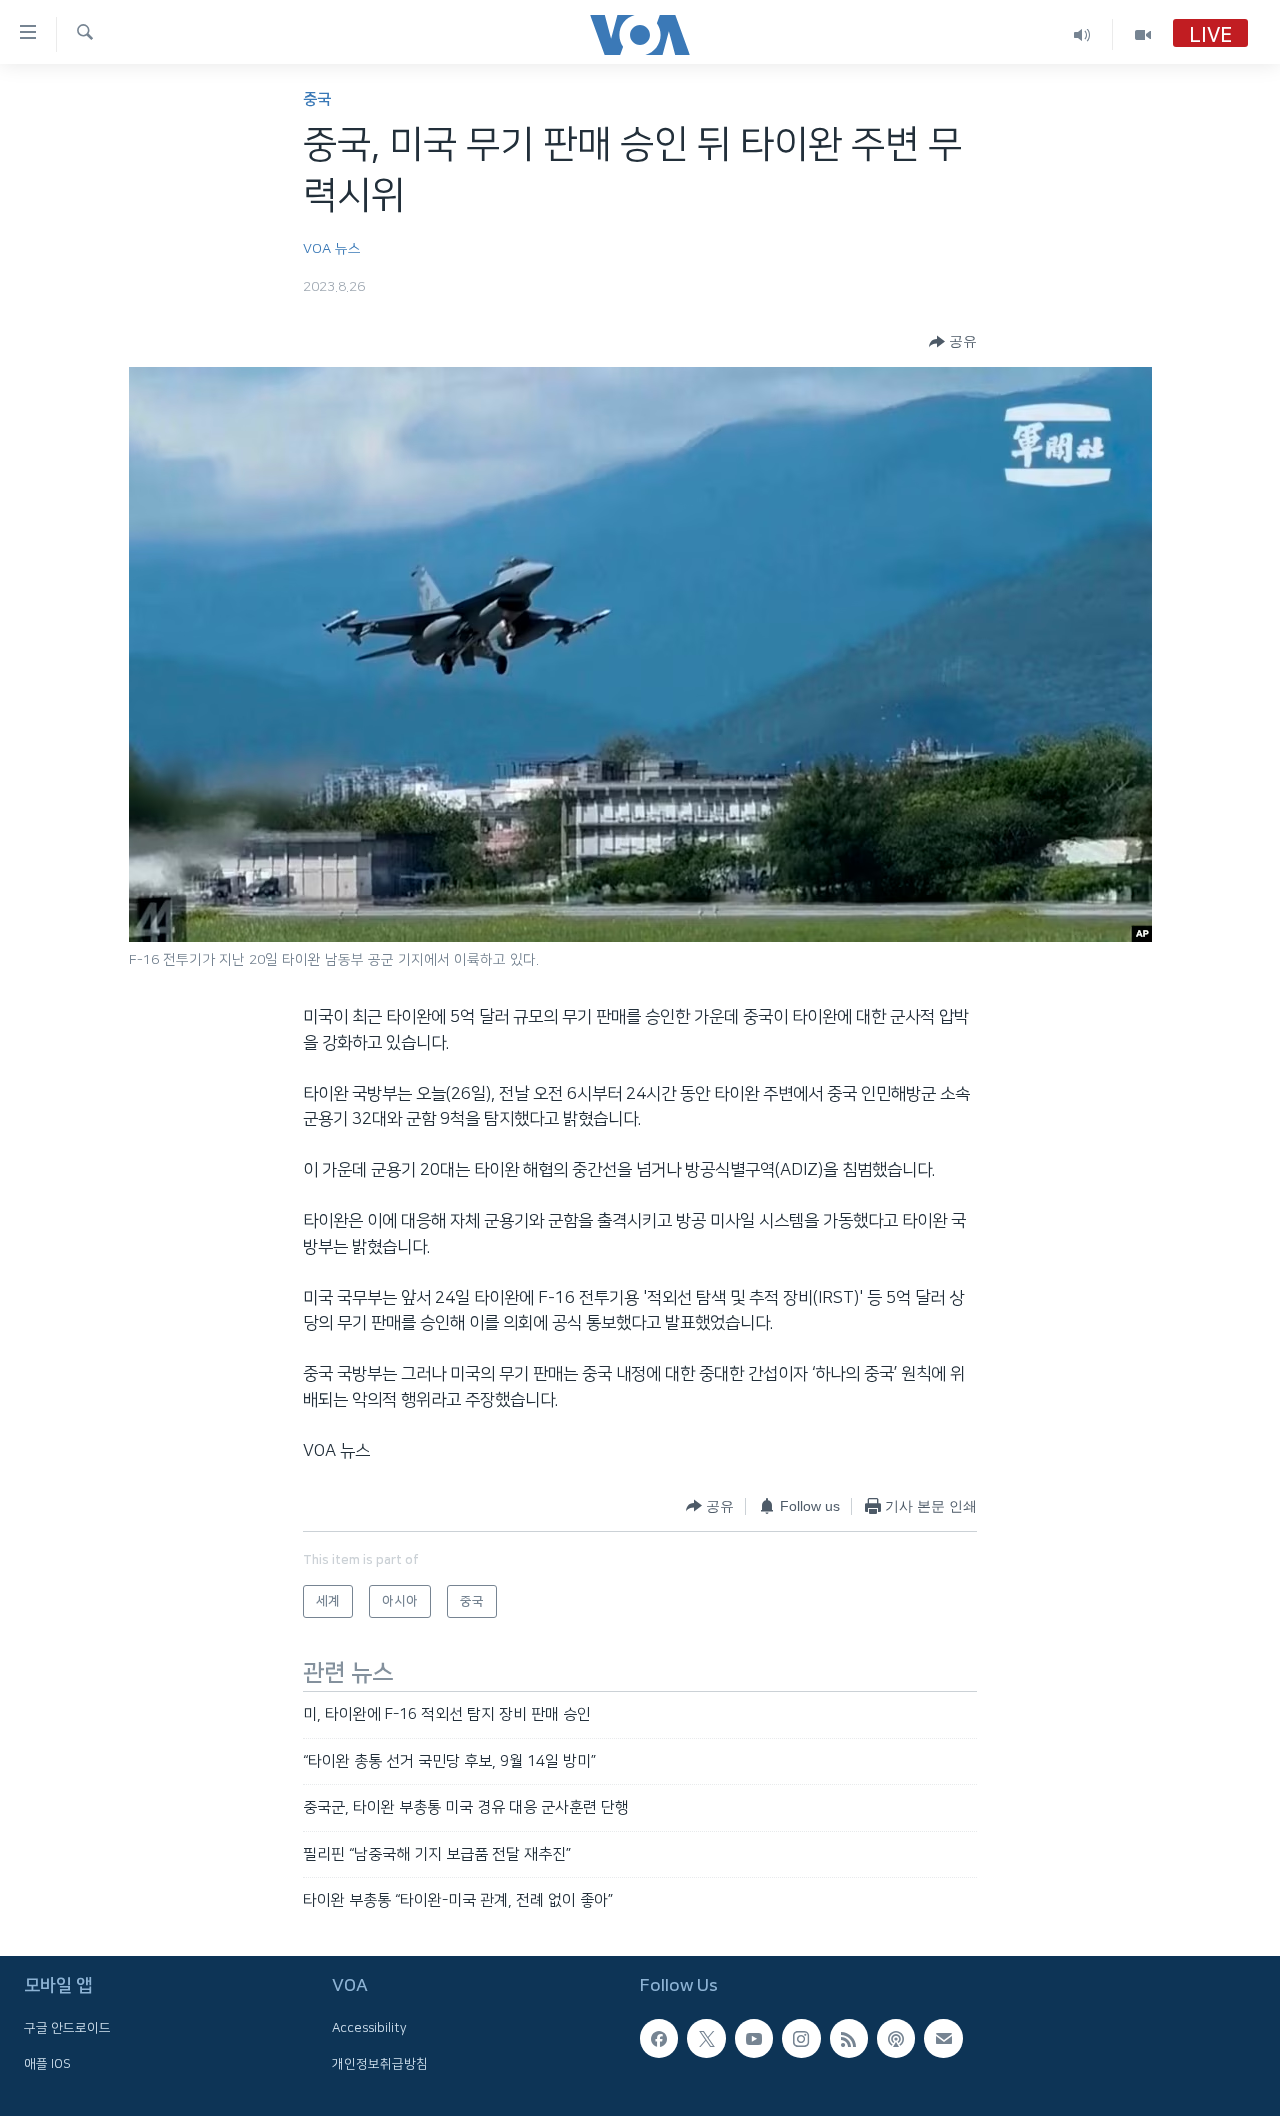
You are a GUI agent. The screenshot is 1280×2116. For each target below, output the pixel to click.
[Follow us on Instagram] (801, 2039)
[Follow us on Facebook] (659, 2039)
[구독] (943, 2039)
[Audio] (1082, 34)
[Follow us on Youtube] (754, 2039)
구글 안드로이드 (67, 2029)
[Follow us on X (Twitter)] (706, 2039)
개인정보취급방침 (380, 2064)
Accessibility (369, 2029)
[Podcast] (896, 2039)
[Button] (953, 342)
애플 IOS (47, 2064)
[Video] (1143, 34)
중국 (317, 99)
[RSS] (849, 2039)
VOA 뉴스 (332, 249)
